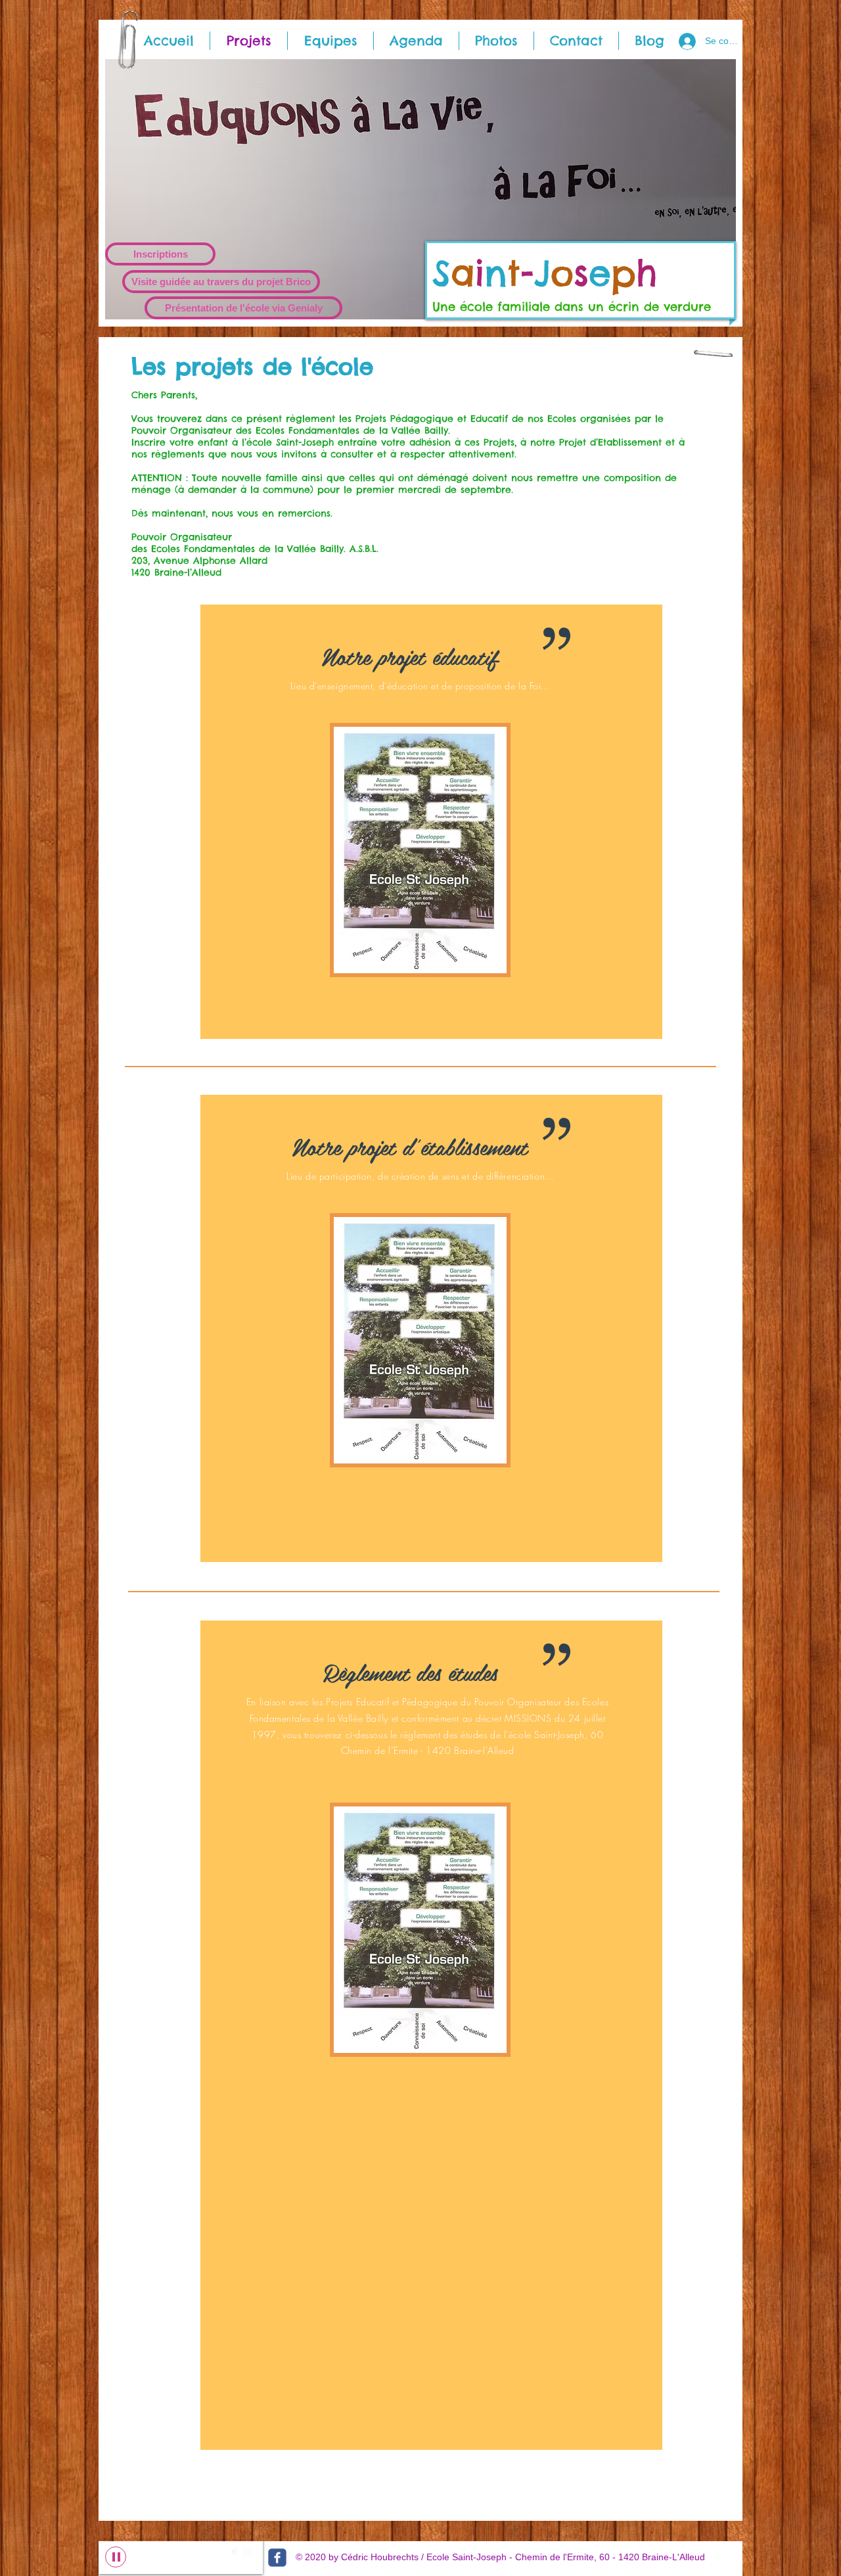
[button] (420, 189)
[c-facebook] (277, 2558)
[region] (431, 822)
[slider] (250, 2552)
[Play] (116, 2557)
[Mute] (235, 2552)
